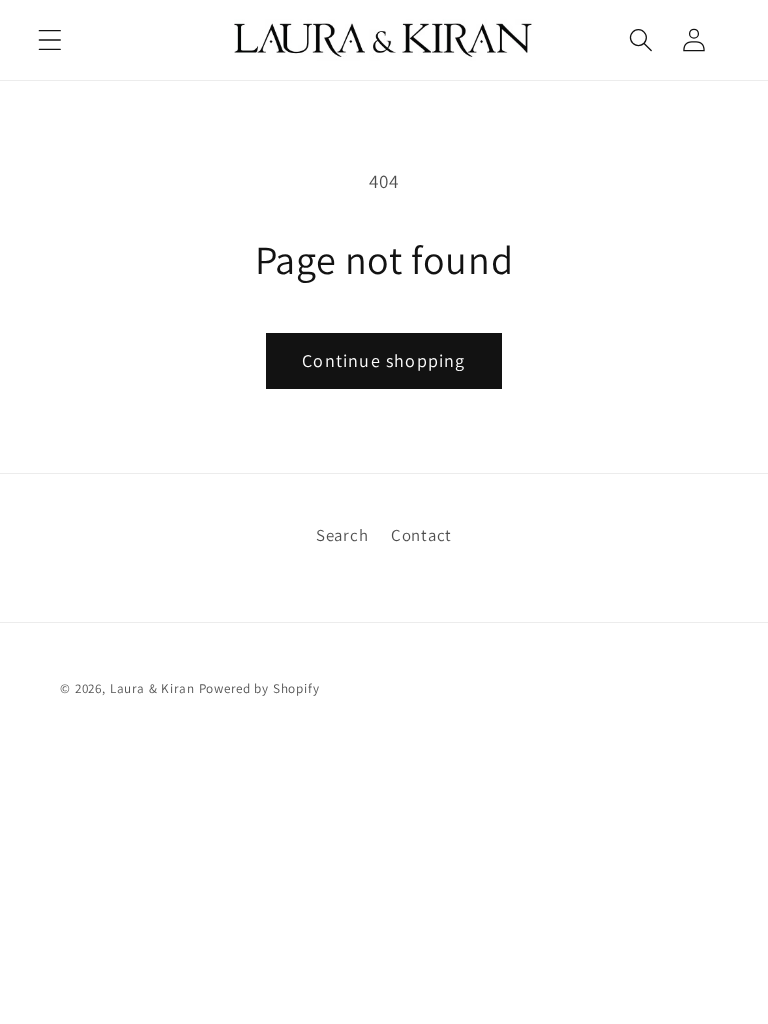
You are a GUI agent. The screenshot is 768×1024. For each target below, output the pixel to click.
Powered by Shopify (259, 688)
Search (342, 535)
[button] (50, 39)
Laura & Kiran (152, 688)
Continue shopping (383, 360)
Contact (421, 535)
